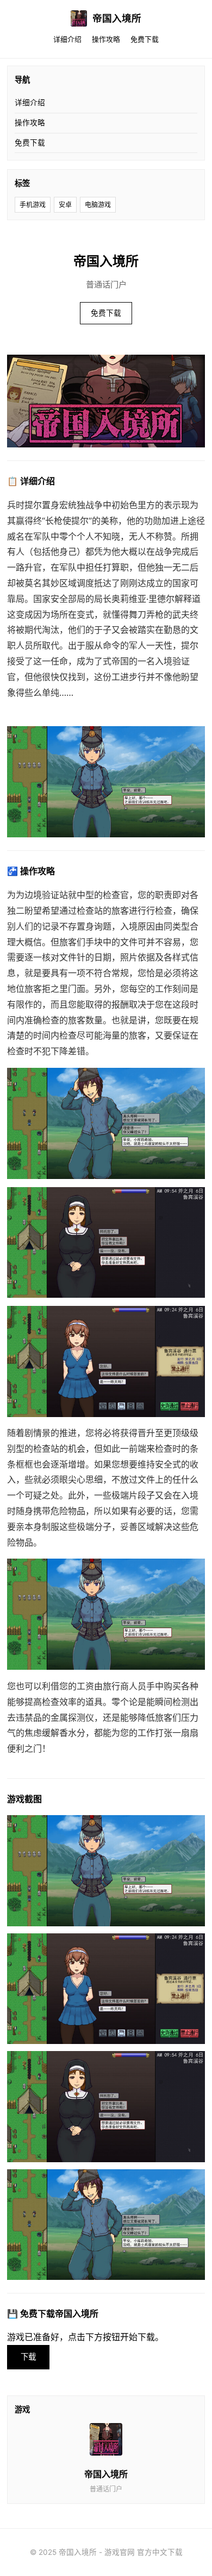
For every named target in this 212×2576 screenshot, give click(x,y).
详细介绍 (67, 39)
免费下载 (145, 39)
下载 (28, 2357)
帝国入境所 (117, 18)
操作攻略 (106, 39)
